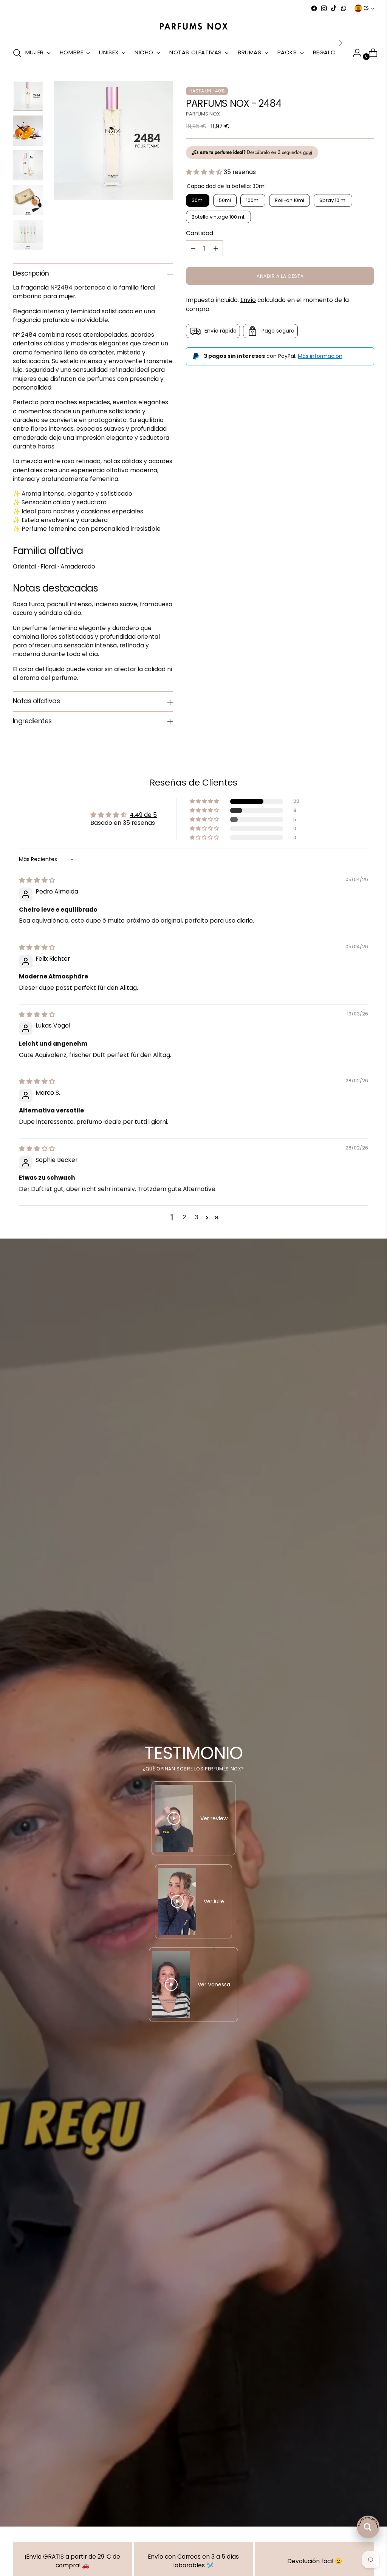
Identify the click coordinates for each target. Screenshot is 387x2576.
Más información (320, 356)
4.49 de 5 (143, 815)
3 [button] (196, 1217)
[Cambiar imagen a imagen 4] (28, 200)
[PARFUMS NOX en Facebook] (314, 8)
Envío (248, 300)
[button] (205, 172)
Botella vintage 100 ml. (218, 217)
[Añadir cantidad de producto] (216, 248)
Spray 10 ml (333, 200)
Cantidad (200, 233)
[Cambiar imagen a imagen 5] (28, 235)
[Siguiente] (341, 43)
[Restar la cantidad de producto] (193, 248)
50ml (225, 200)
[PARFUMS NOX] (193, 27)
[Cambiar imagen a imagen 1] (28, 96)
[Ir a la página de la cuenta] (354, 53)
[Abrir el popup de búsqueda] (17, 53)
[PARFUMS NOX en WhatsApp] (344, 8)
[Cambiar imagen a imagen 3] (28, 165)
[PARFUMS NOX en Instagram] (324, 8)
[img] (37, 880)
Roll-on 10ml (289, 200)
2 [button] (184, 1217)
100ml (253, 200)
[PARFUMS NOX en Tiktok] (334, 8)
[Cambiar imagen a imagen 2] (28, 131)
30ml (198, 200)
